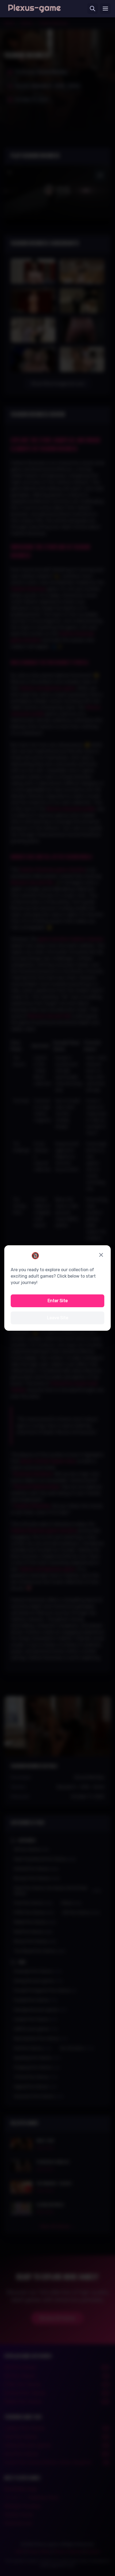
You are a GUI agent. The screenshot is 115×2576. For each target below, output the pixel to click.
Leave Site (58, 1318)
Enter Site (58, 1301)
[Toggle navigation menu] (105, 9)
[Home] (34, 9)
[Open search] (93, 9)
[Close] (101, 1255)
